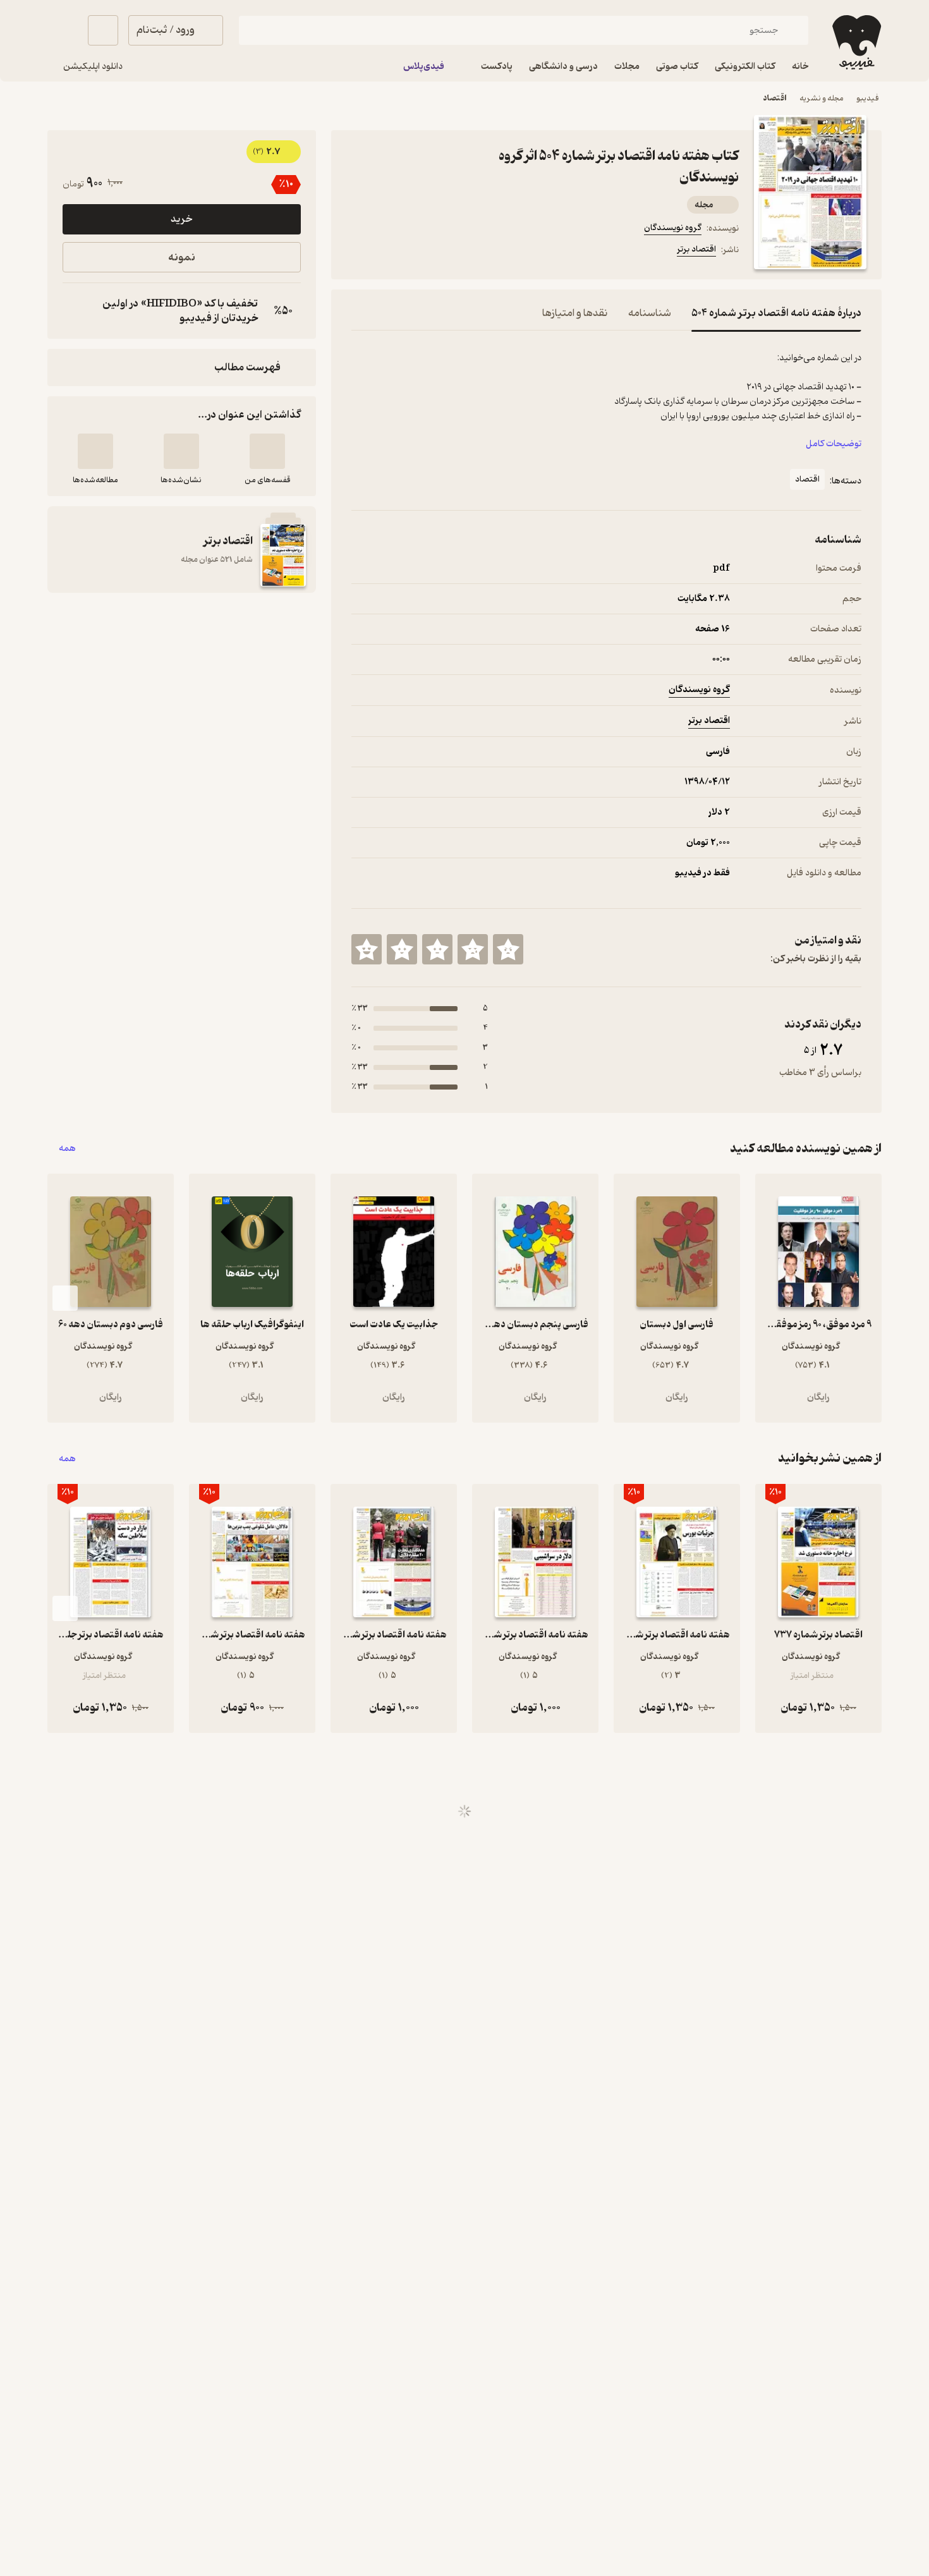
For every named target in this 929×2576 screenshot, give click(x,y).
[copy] (75, 311)
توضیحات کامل (834, 444)
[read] (95, 451)
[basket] (103, 30)
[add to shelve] (267, 451)
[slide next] (65, 1298)
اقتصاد (807, 479)
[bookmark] (389, 252)
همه (67, 1149)
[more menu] (359, 252)
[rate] (508, 949)
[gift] (420, 252)
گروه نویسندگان (673, 228)
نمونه (182, 258)
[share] (450, 252)
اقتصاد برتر (696, 249)
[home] (855, 42)
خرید (181, 219)
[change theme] (63, 30)
